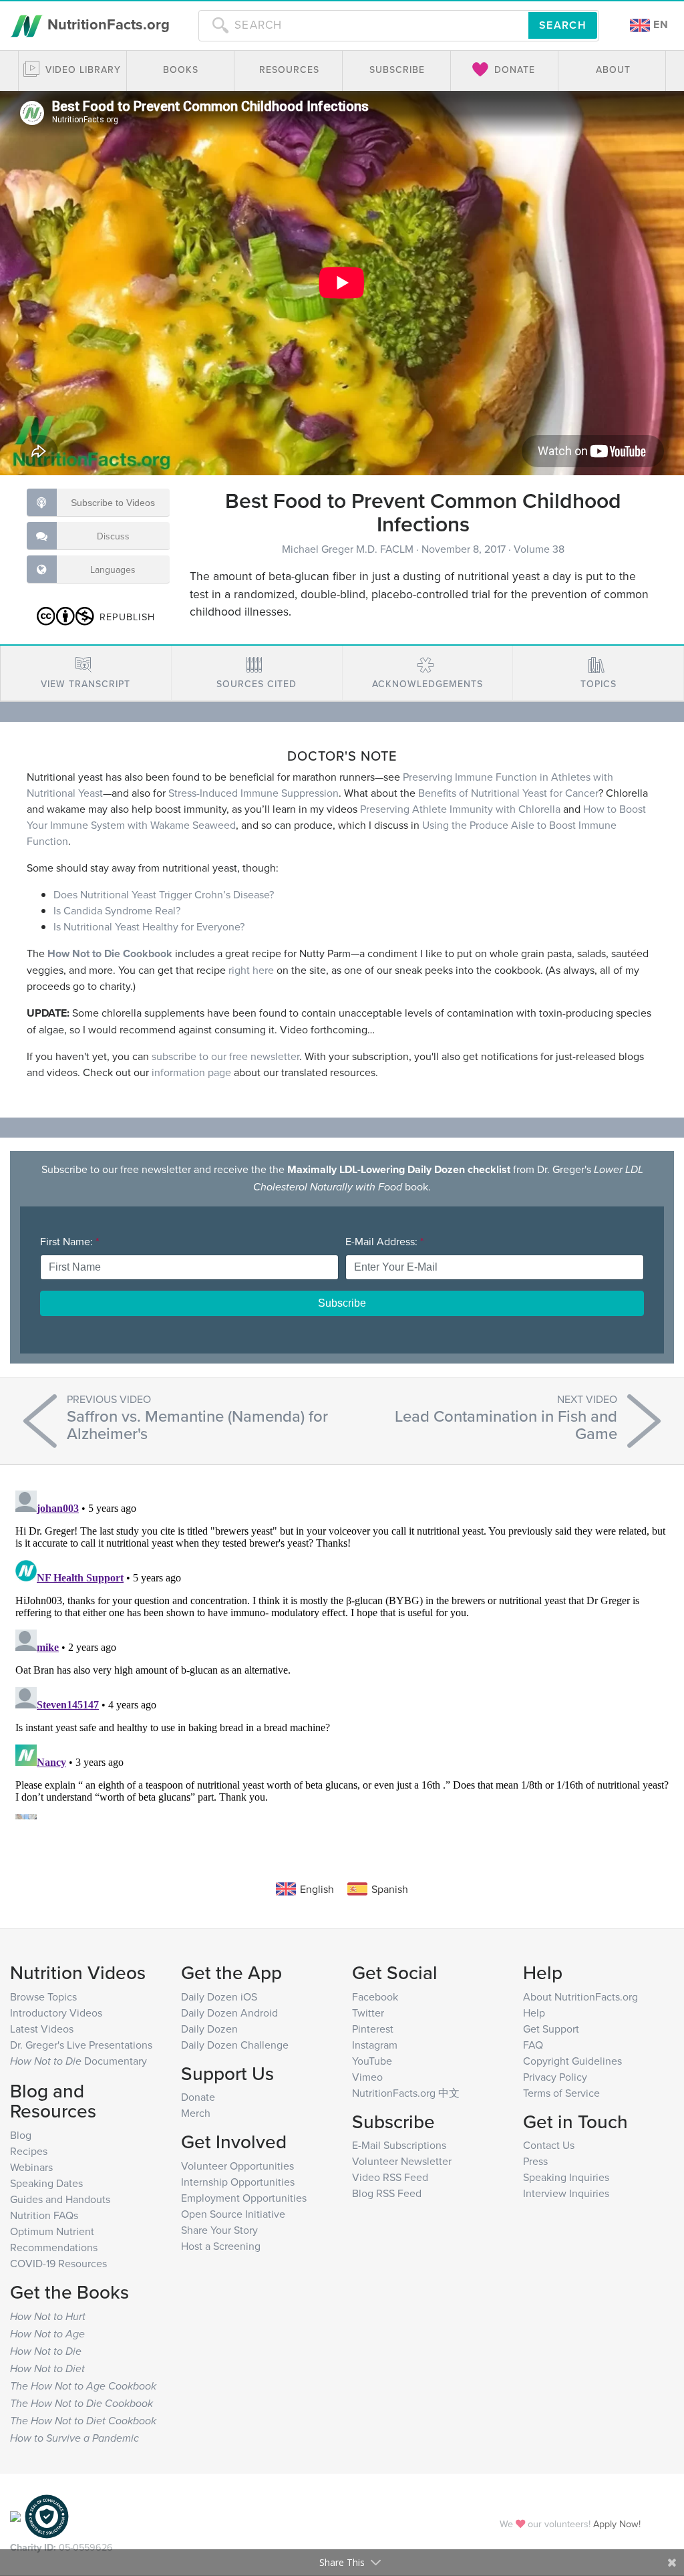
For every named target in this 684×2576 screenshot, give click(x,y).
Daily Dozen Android (229, 2013)
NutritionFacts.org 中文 (406, 2093)
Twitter (368, 2013)
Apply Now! (617, 2524)
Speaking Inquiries (566, 2177)
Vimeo (367, 2077)
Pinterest (373, 2029)
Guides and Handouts (60, 2199)
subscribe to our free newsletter (225, 1056)
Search (563, 25)
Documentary (78, 2061)
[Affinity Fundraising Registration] (47, 2515)
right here (251, 970)
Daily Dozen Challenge (235, 2045)
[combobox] (363, 25)
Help (534, 2013)
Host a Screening (221, 2246)
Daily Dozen (209, 2029)
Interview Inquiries (566, 2193)
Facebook (375, 1997)
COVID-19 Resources (58, 2263)
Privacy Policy (555, 2077)
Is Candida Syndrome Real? (117, 910)
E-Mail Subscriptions (399, 2145)
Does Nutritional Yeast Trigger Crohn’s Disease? (164, 894)
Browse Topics (43, 1997)
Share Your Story (219, 2230)
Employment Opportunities (244, 2198)
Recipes (29, 2151)
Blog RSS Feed (387, 2193)
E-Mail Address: (384, 1241)
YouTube (372, 2061)
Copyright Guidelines (572, 2061)
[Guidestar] (15, 2515)
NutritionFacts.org (107, 24)
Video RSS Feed (390, 2177)
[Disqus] (342, 1652)
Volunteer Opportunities (237, 2166)
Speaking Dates (46, 2183)
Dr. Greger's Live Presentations (81, 2045)
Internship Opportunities (238, 2182)
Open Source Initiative (233, 2214)
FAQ (533, 2045)
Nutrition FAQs (44, 2215)
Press (535, 2161)
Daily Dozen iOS (219, 1997)
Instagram (375, 2045)
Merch (196, 2113)
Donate (198, 2097)
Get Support (551, 2029)
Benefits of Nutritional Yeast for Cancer (508, 793)
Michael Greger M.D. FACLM (349, 549)
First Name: (69, 1241)
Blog (21, 2135)
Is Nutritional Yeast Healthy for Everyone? (149, 926)
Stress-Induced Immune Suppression (253, 793)
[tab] (86, 673)
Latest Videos (42, 2029)
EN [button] (659, 24)
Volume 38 (539, 549)
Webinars (31, 2167)
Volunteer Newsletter (402, 2161)
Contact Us (549, 2145)
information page (191, 1072)
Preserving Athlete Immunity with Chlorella (460, 809)
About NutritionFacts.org (580, 1997)
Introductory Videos (56, 2013)
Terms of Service (561, 2093)
